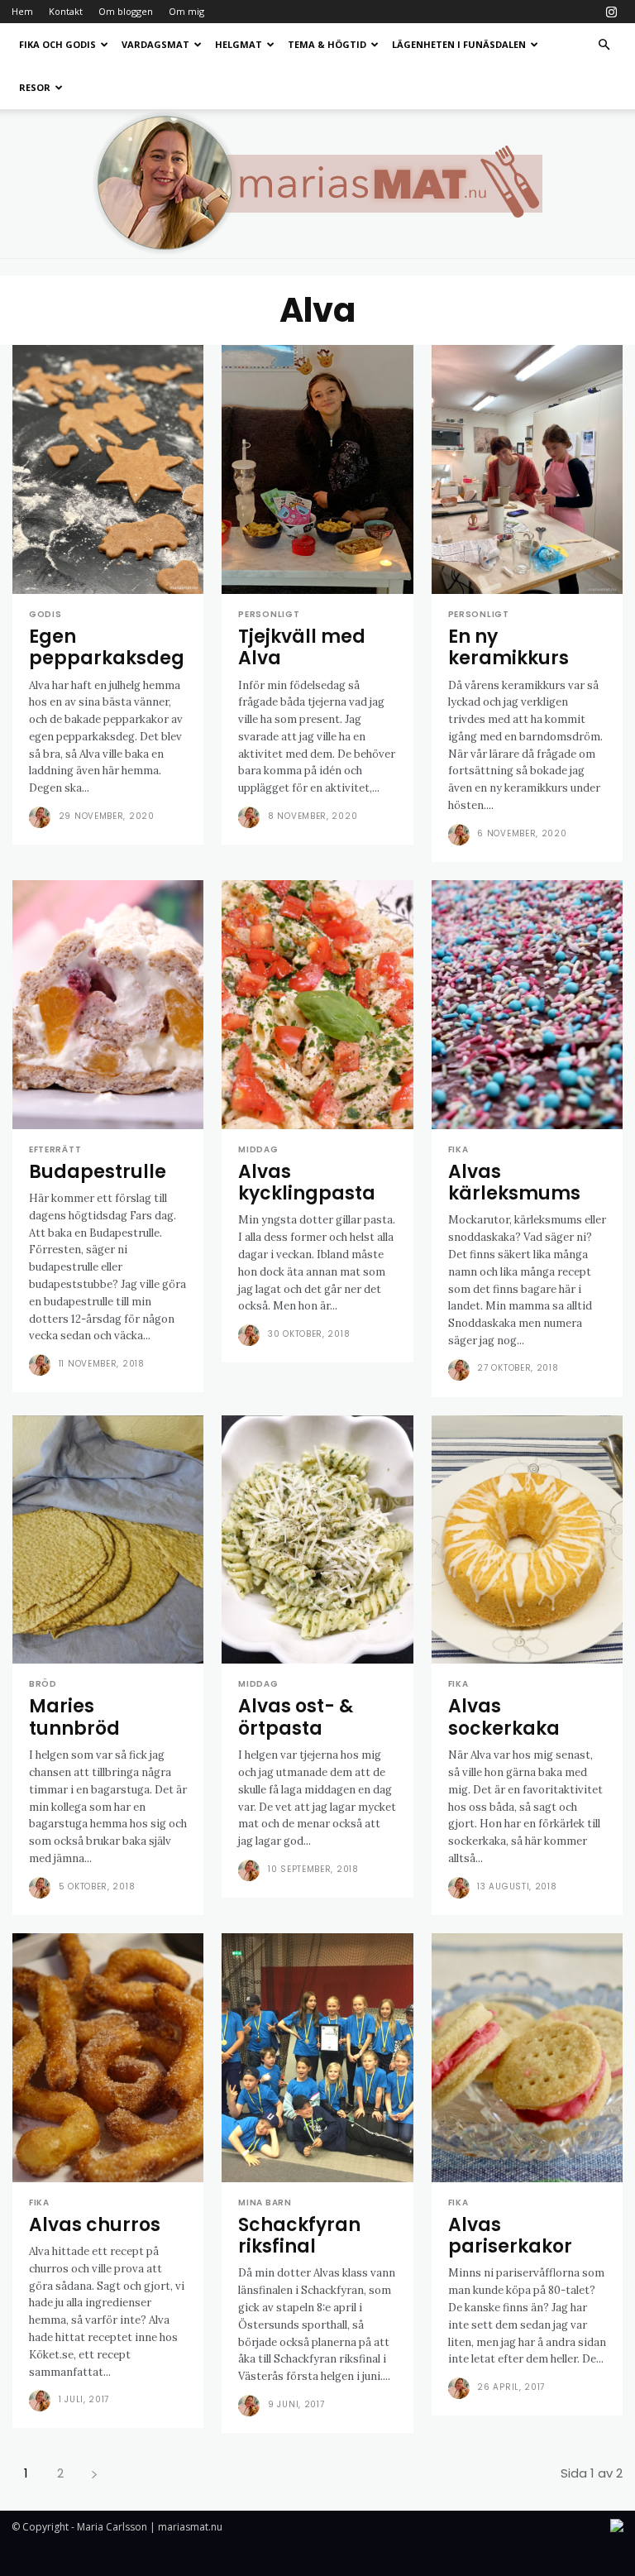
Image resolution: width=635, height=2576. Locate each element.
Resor (35, 87)
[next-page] (94, 2473)
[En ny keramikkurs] (527, 469)
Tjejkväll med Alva (302, 647)
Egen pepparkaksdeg (107, 647)
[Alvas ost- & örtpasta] (317, 1540)
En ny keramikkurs (508, 647)
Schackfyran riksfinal (299, 2236)
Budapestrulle (98, 1172)
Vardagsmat (155, 44)
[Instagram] (611, 12)
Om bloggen (126, 11)
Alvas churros (95, 2225)
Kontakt (66, 11)
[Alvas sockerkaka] (527, 1540)
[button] (604, 45)
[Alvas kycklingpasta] (317, 1005)
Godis (45, 615)
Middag (258, 1150)
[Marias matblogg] (317, 184)
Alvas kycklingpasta (307, 1183)
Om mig (186, 11)
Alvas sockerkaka (504, 1717)
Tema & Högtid (327, 44)
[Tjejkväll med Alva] (317, 469)
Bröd (43, 1684)
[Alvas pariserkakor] (527, 2058)
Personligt (269, 615)
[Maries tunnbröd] (108, 1540)
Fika (458, 1150)
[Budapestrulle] (108, 1005)
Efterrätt (55, 1150)
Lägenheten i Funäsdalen (459, 44)
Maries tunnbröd (74, 1717)
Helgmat (239, 44)
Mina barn (265, 2203)
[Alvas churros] (108, 2058)
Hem (22, 11)
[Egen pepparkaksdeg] (108, 469)
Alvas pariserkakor (510, 2236)
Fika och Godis (57, 44)
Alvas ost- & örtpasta (296, 1717)
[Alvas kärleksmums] (527, 1005)
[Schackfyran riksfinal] (317, 2058)
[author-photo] (42, 817)
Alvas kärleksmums (514, 1183)
